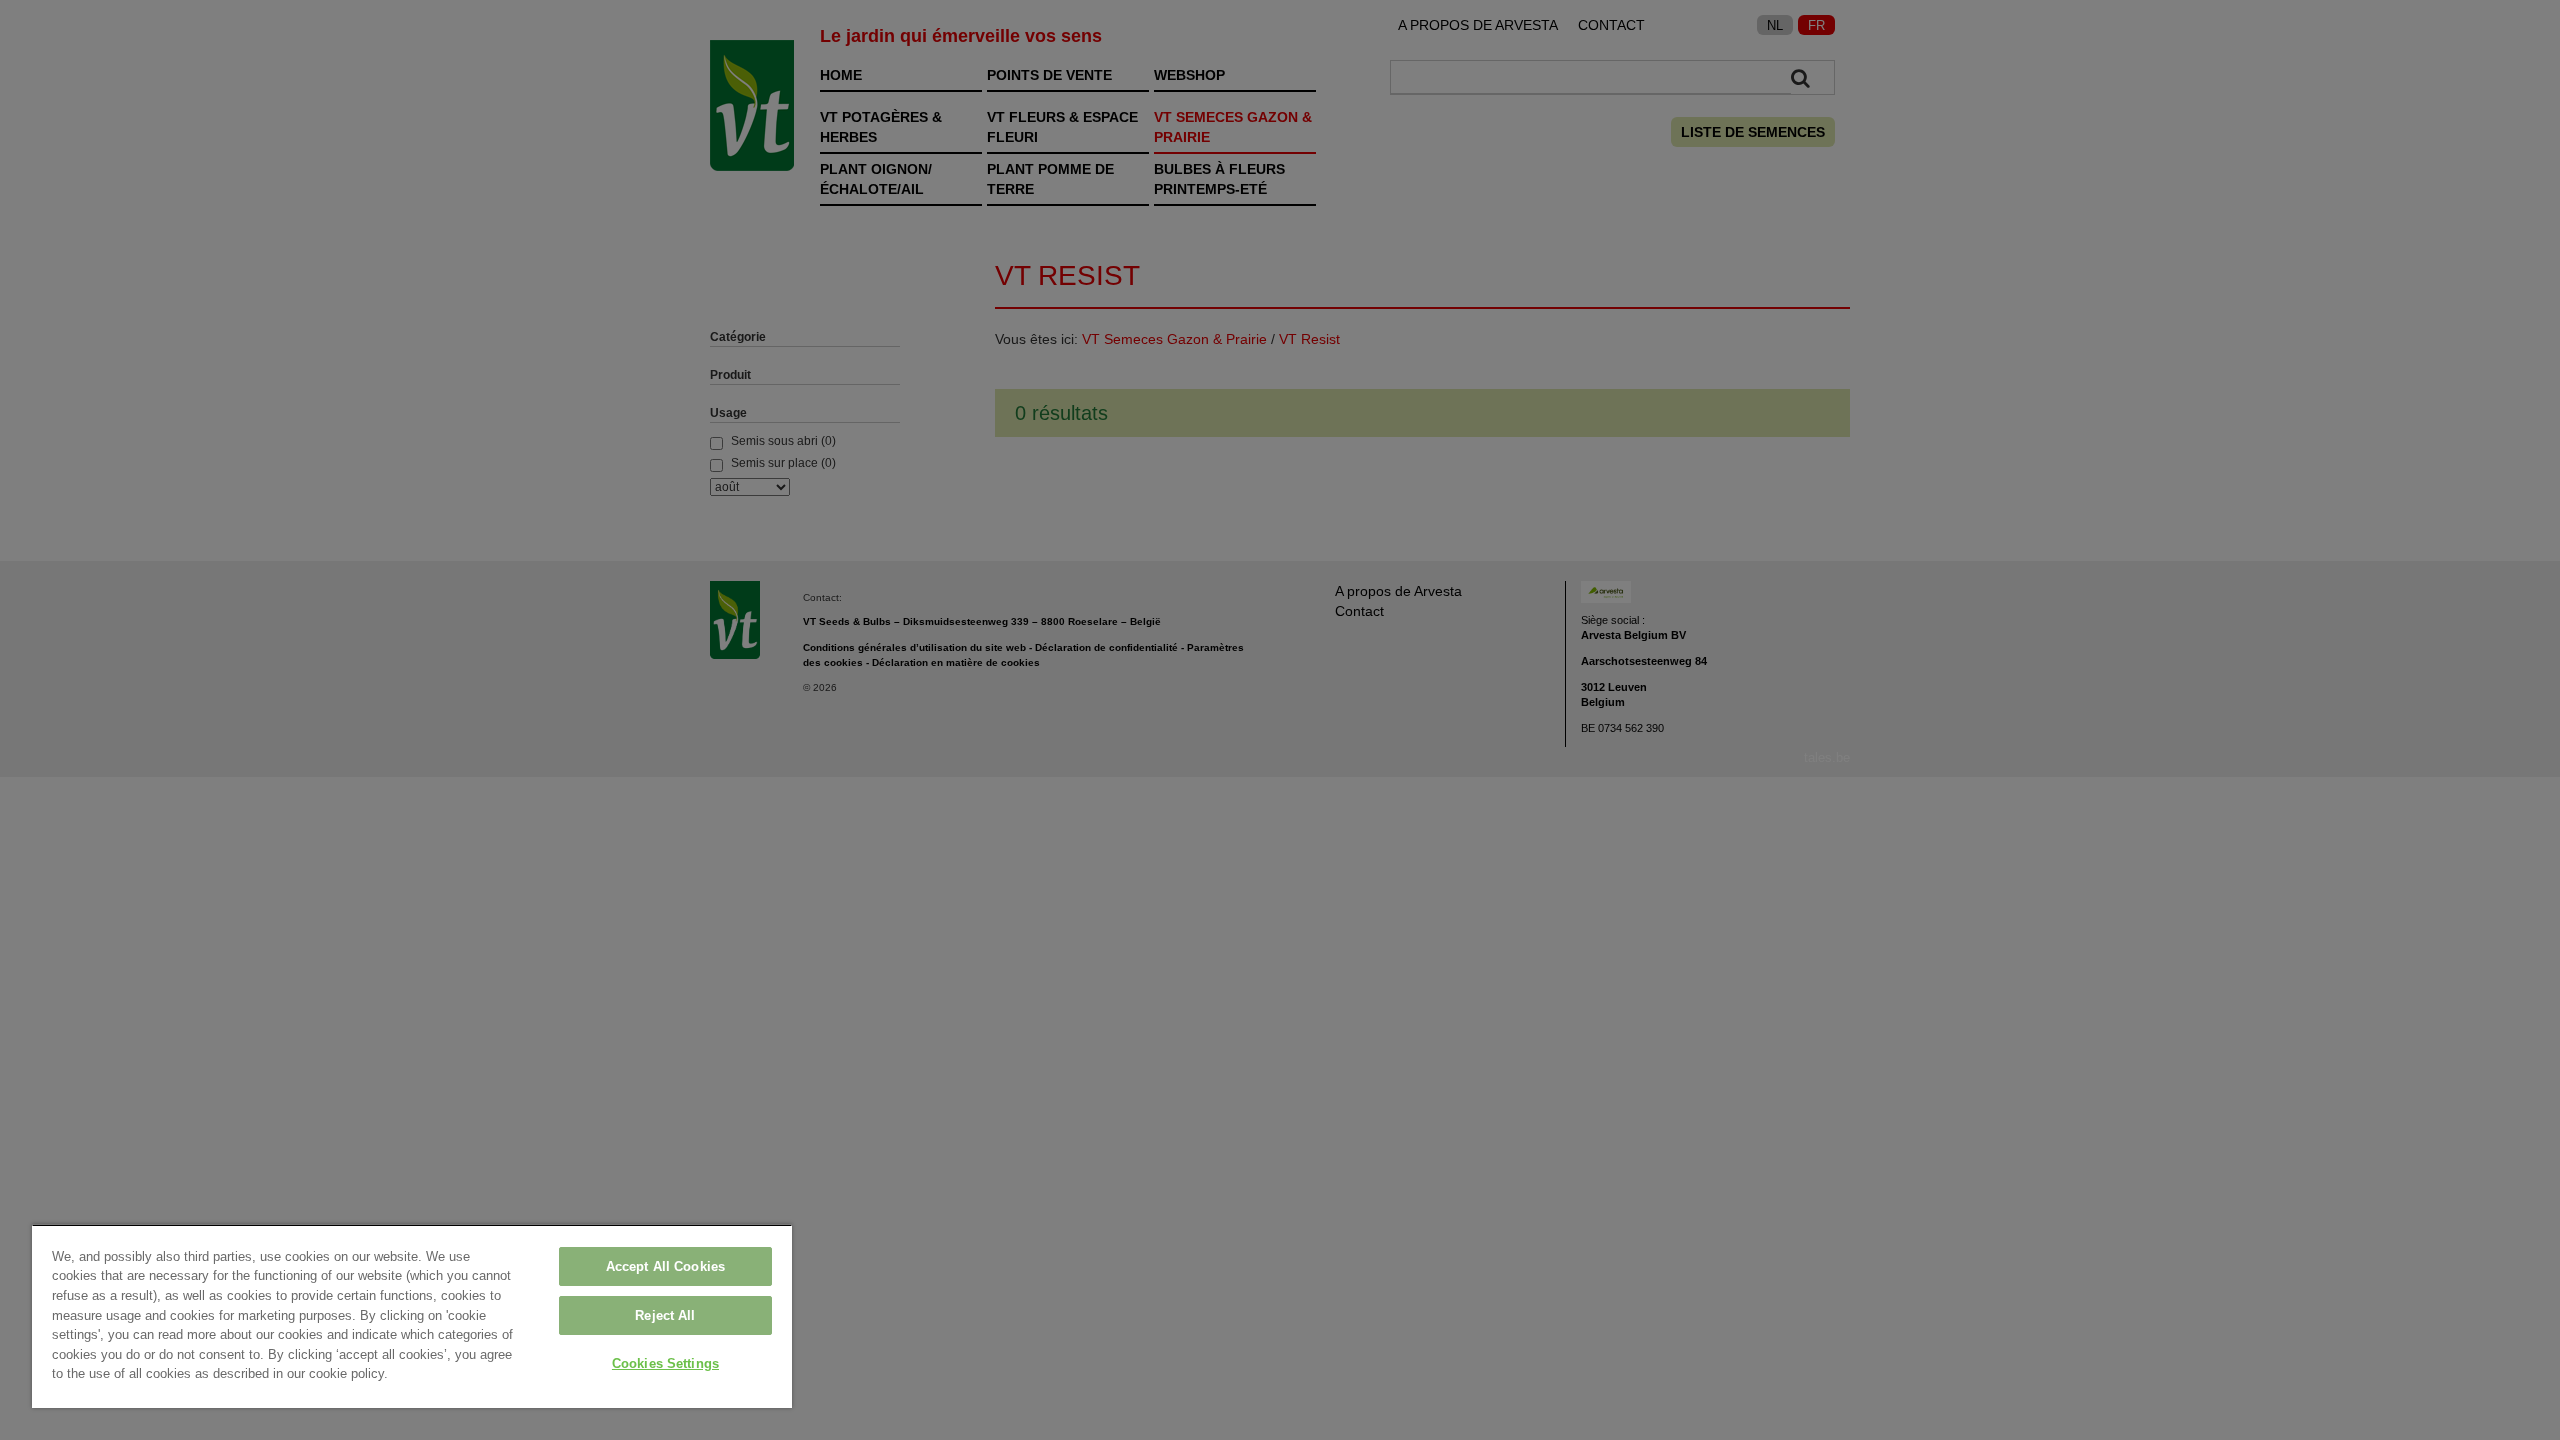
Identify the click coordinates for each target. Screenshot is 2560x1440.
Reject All (665, 1315)
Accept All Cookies (665, 1266)
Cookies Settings (665, 1363)
